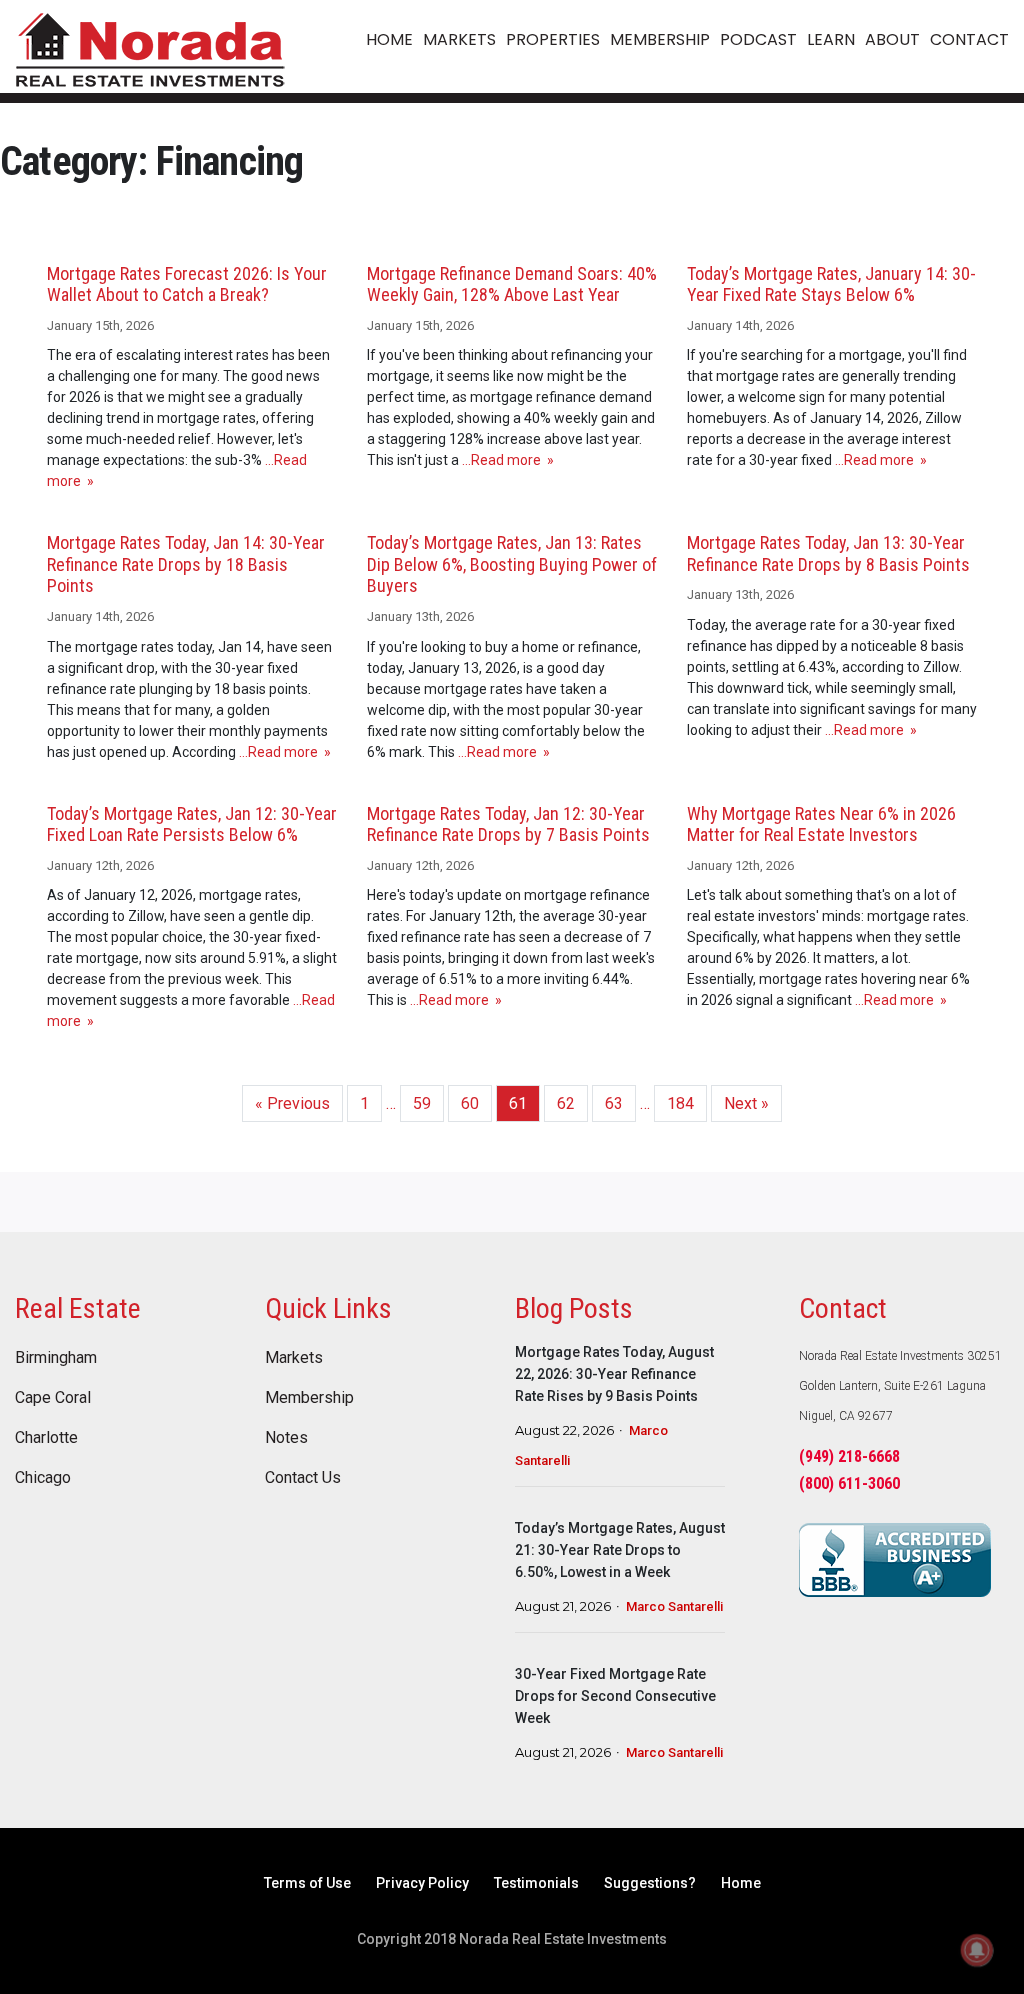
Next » (746, 1103)
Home (741, 1883)
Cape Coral (53, 1398)
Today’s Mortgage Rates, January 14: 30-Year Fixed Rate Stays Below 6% (831, 284)
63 (614, 1103)
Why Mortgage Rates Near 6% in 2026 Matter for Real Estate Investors (821, 824)
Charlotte (46, 1438)
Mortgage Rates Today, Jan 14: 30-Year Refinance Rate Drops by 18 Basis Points (186, 564)
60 (470, 1103)
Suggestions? (650, 1883)
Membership (309, 1398)
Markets (294, 1358)
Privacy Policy (422, 1883)
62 (566, 1103)
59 (422, 1103)
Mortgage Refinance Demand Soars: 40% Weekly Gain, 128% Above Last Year (512, 284)
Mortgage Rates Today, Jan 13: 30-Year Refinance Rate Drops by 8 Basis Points (828, 553)
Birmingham (56, 1358)
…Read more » (506, 460)
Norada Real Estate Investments (150, 46)
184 (680, 1103)
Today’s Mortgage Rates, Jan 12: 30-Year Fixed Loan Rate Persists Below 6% (192, 824)
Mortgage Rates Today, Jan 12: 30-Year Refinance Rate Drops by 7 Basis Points (508, 824)
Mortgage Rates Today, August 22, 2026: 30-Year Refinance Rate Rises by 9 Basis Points (614, 1374)
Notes (286, 1438)
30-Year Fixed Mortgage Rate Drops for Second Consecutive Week (615, 1696)
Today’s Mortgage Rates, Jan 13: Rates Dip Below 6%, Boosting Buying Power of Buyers (512, 564)
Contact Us (303, 1478)
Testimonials (536, 1883)
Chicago (43, 1478)
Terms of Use (307, 1883)
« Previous (292, 1103)
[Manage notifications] (977, 1950)
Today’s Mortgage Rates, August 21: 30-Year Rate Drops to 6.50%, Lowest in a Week (620, 1550)
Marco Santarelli (674, 1606)
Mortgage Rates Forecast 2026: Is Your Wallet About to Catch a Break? (187, 284)
